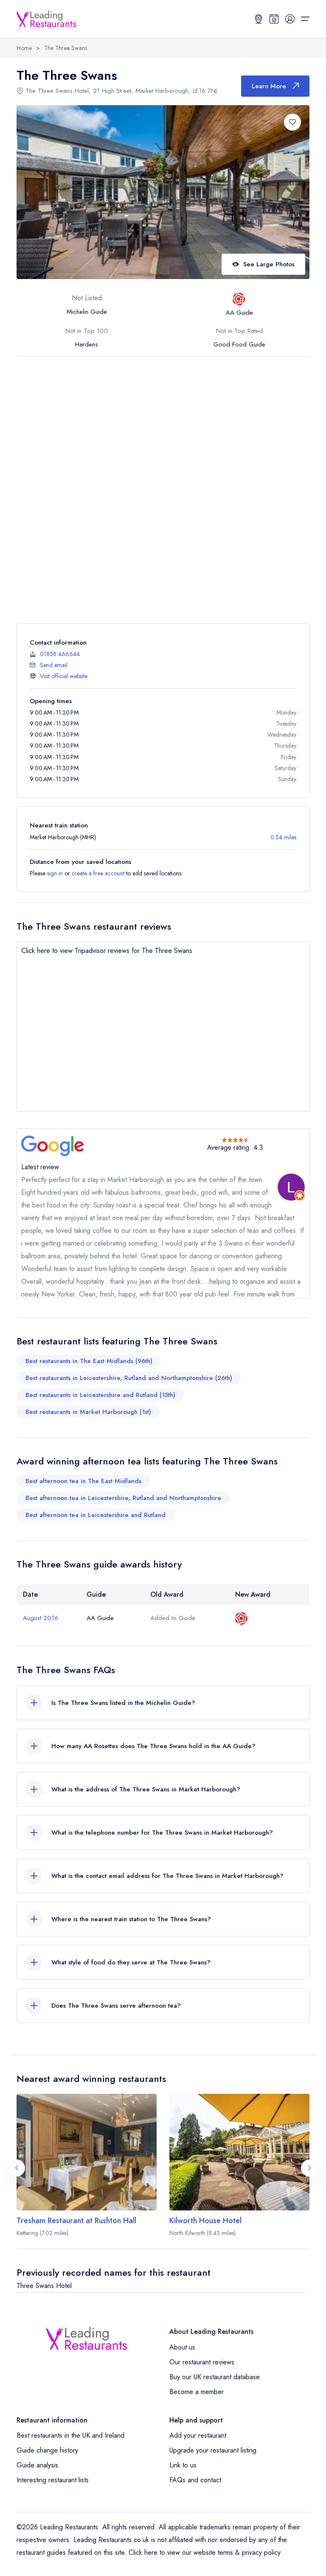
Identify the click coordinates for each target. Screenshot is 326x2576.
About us (182, 2347)
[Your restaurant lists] (274, 19)
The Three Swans (66, 48)
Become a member (197, 2392)
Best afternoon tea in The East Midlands (83, 1481)
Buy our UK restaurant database (215, 2377)
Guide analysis (37, 2465)
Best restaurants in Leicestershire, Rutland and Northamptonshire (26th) (129, 1378)
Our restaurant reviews (202, 2362)
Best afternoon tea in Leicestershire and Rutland (96, 1515)
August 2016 (41, 1618)
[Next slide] (309, 2168)
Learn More (269, 86)
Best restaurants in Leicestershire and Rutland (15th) (100, 1395)
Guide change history (47, 2450)
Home (24, 48)
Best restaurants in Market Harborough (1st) (88, 1412)
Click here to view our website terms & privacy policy (204, 2552)
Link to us (183, 2465)
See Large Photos (269, 264)
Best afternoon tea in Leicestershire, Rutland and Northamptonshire (123, 1498)
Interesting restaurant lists (53, 2480)
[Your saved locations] (259, 19)
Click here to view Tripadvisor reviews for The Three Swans (107, 951)
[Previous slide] (17, 2168)
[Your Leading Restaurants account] (290, 19)
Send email (54, 665)
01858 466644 (60, 654)
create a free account (98, 873)
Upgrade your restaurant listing (213, 2450)
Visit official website (64, 676)
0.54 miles (283, 837)
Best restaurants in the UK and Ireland (70, 2435)
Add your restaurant (198, 2435)
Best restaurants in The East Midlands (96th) (89, 1361)
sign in (55, 873)
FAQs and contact (195, 2480)
